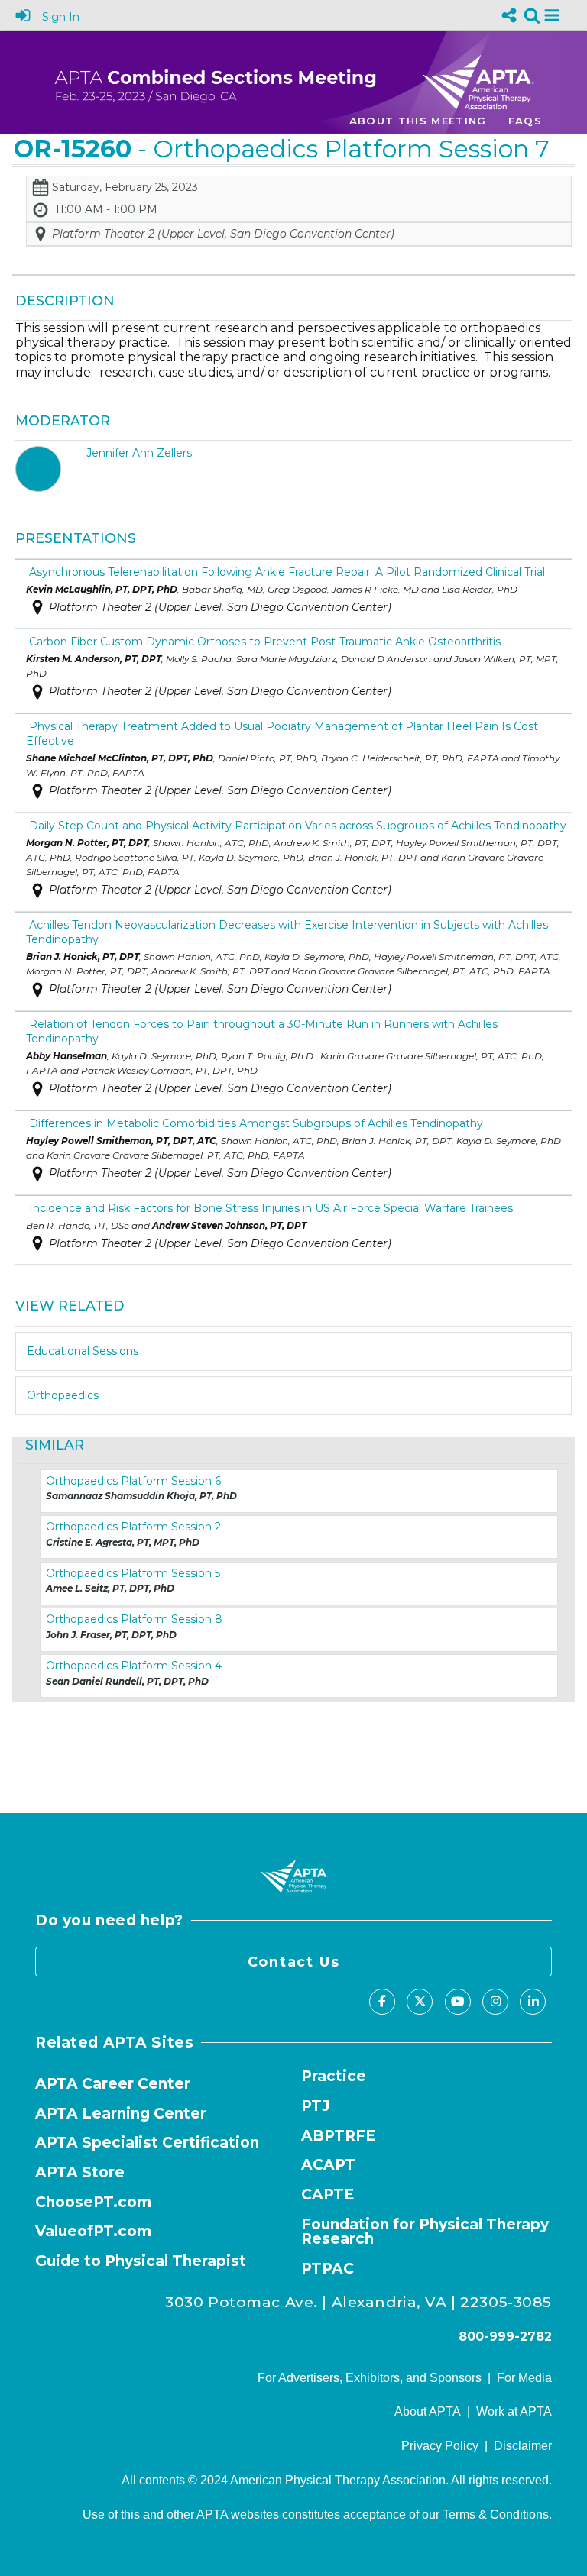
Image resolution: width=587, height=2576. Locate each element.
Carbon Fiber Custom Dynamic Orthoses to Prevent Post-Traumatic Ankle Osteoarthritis (263, 642)
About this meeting (418, 121)
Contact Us (294, 1962)
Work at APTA (514, 2411)
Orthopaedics (63, 1395)
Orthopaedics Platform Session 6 (133, 1481)
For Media (524, 2378)
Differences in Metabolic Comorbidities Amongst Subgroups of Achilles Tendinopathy (255, 1123)
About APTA (428, 2411)
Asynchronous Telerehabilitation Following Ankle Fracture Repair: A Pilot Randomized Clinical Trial (285, 572)
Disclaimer (523, 2446)
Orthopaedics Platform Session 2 (133, 1527)
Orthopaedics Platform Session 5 (133, 1573)
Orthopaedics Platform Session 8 (134, 1619)
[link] (532, 15)
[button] (552, 15)
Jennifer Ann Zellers (139, 453)
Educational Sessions (83, 1351)
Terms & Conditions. (497, 2515)
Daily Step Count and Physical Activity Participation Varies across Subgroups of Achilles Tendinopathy (296, 826)
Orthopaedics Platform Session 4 (134, 1666)
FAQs (525, 121)
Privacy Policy (440, 2446)
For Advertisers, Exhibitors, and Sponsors (370, 2378)
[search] (532, 14)
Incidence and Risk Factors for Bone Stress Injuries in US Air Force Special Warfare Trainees (269, 1208)
